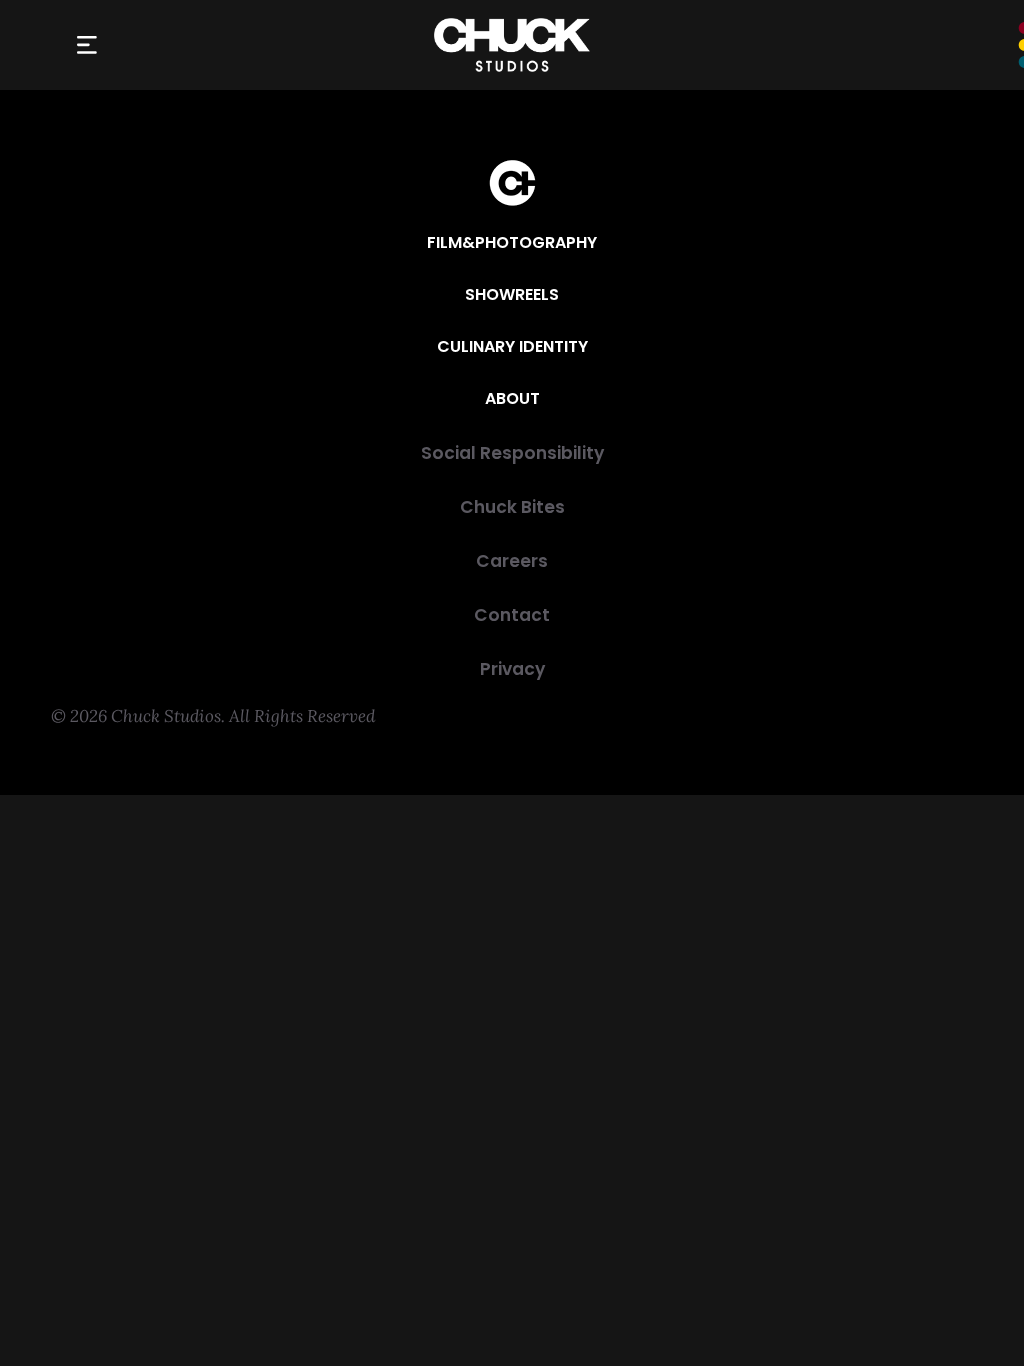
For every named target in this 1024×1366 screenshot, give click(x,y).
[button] (86, 45)
